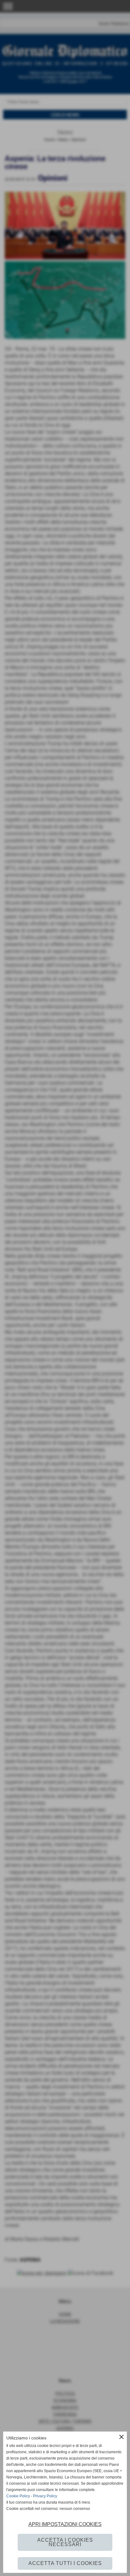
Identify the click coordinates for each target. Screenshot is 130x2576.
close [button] (121, 2437)
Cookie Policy (18, 2496)
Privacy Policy (45, 2496)
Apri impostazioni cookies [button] (65, 2524)
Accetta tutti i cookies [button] (65, 2563)
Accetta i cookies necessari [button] (65, 2542)
